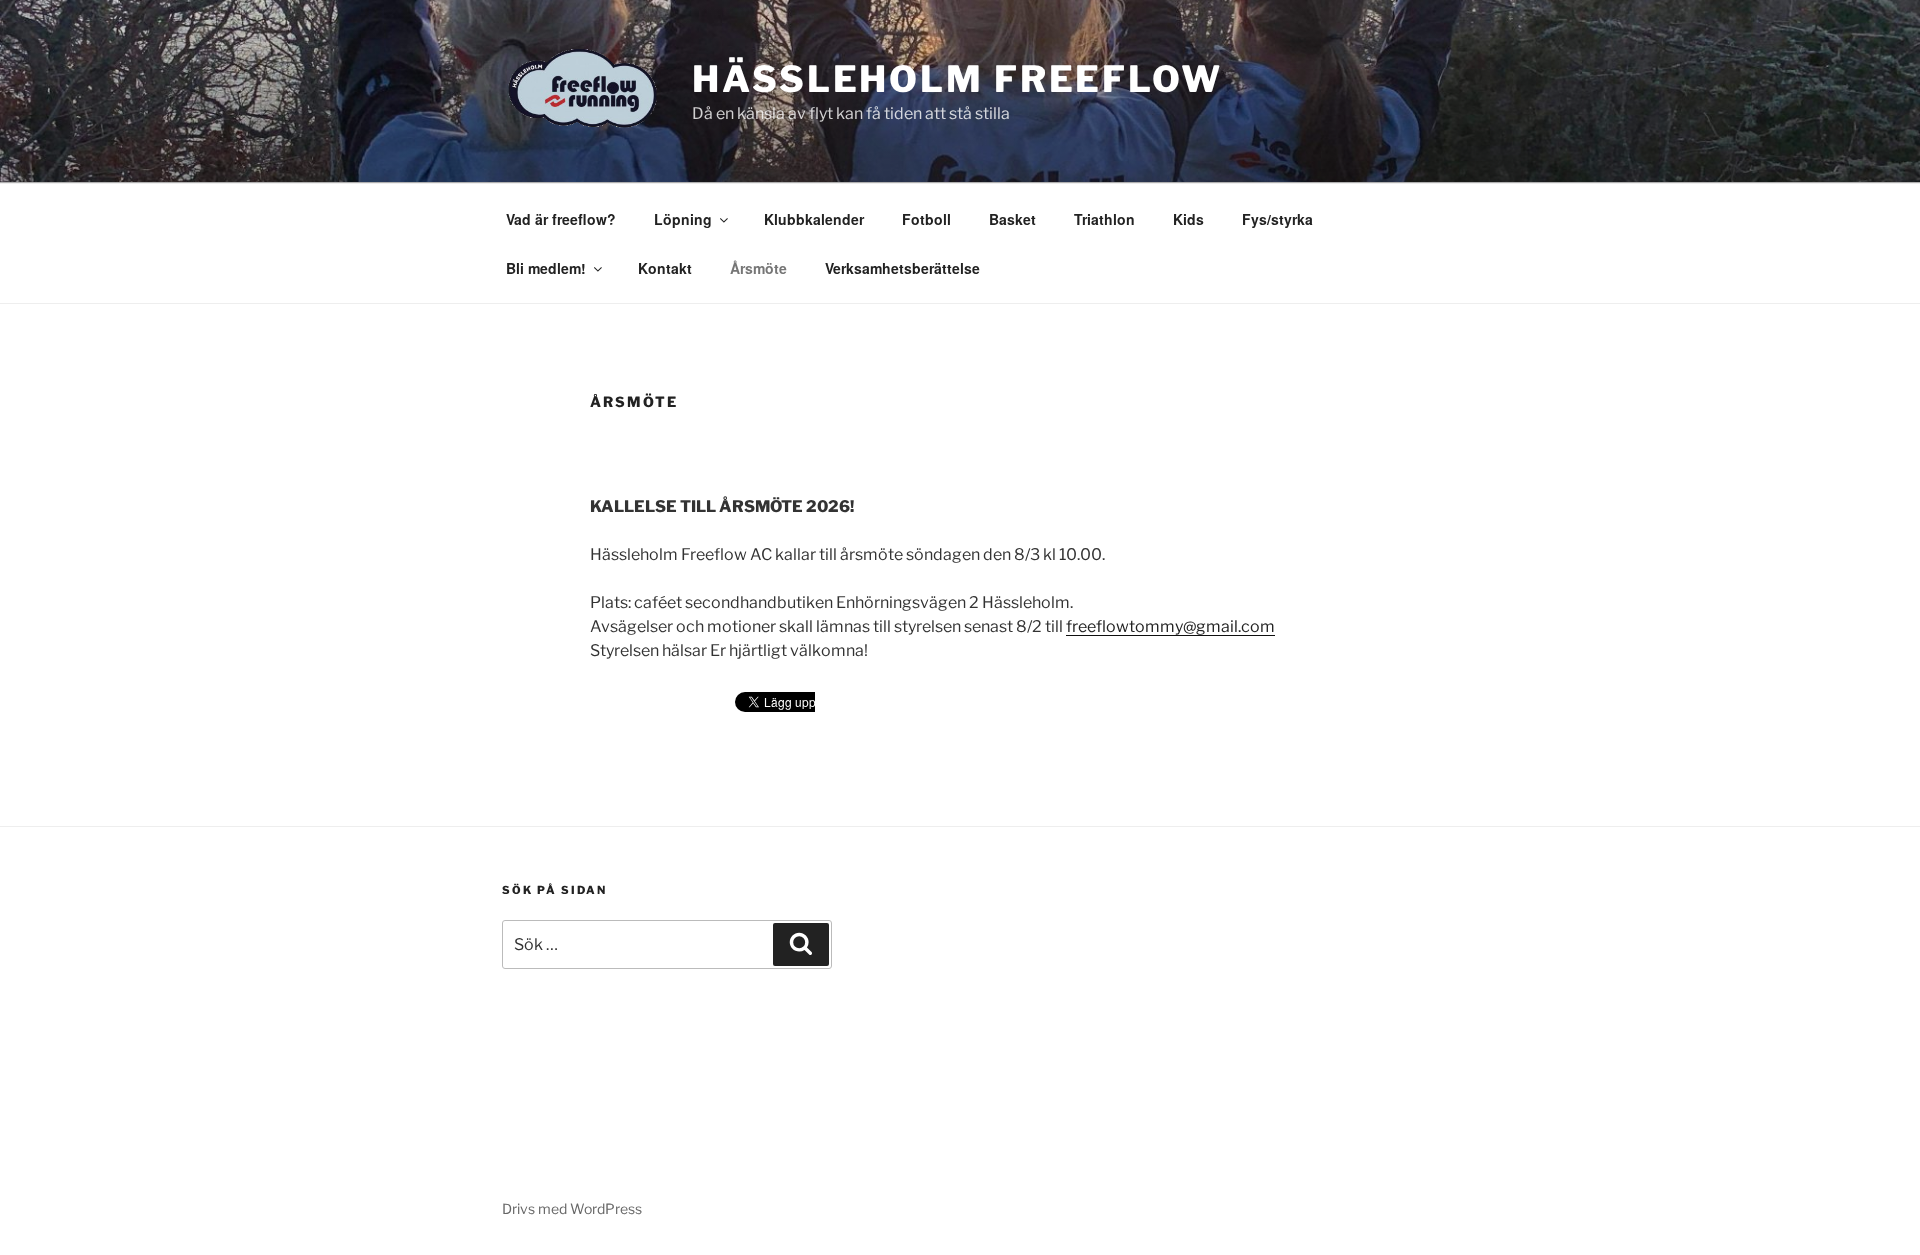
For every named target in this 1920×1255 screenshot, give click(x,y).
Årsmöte (758, 268)
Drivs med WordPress (572, 1208)
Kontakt (665, 268)
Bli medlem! (546, 268)
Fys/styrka (1277, 219)
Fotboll (926, 219)
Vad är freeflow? (561, 219)
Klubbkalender (814, 219)
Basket (1012, 219)
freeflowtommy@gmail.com (1170, 626)
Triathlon (1104, 219)
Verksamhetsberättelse (902, 268)
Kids (1188, 219)
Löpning (683, 219)
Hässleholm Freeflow (957, 79)
